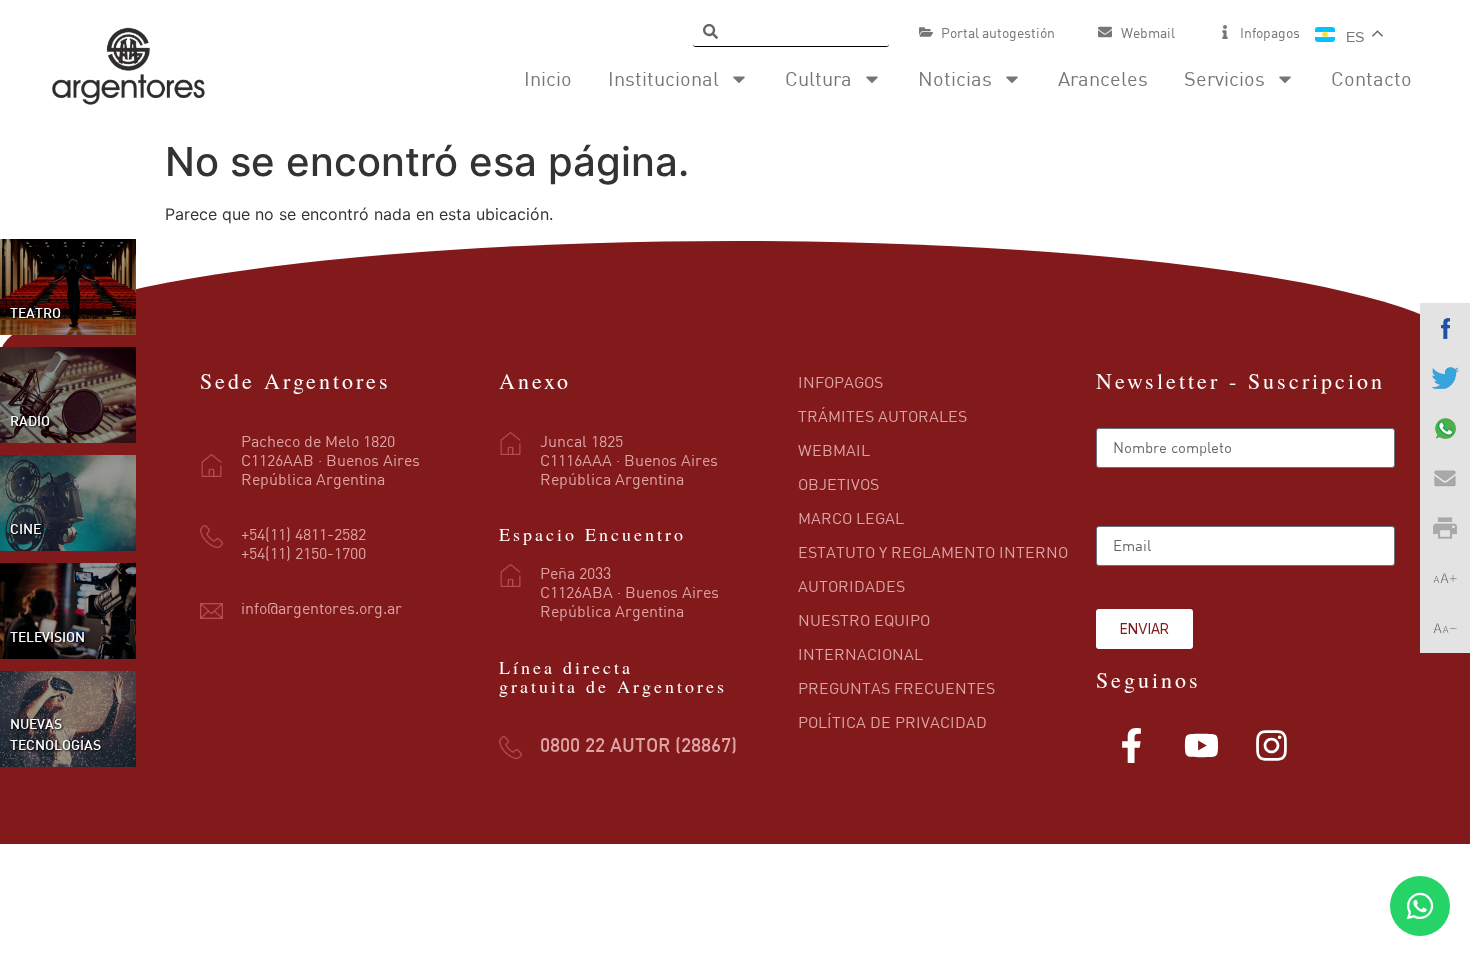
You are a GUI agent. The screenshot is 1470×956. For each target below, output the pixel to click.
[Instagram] (1271, 746)
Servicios (1224, 78)
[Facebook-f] (1131, 746)
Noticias (955, 78)
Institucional (663, 78)
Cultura (818, 78)
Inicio (548, 78)
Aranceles (1103, 78)
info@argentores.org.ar (321, 608)
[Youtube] (1201, 746)
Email (1116, 518)
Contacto (1371, 78)
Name (1117, 420)
